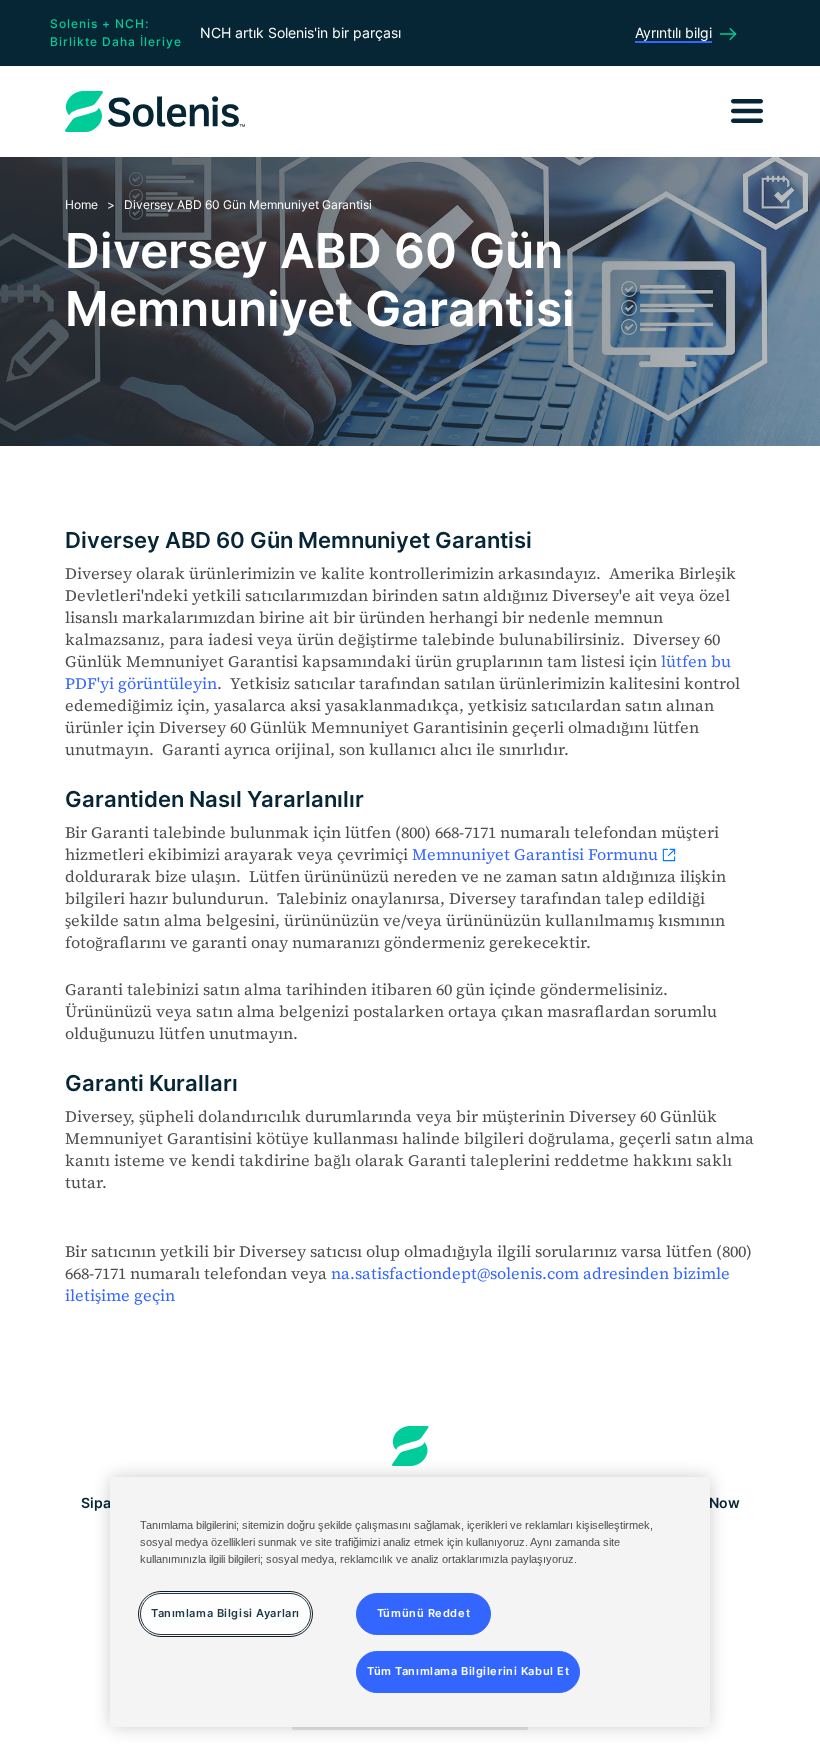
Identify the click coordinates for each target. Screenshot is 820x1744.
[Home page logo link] (410, 1446)
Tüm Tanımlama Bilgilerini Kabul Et (468, 1671)
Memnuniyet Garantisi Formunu (535, 854)
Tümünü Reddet (423, 1613)
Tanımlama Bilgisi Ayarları (225, 1613)
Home (81, 204)
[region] (410, 1602)
